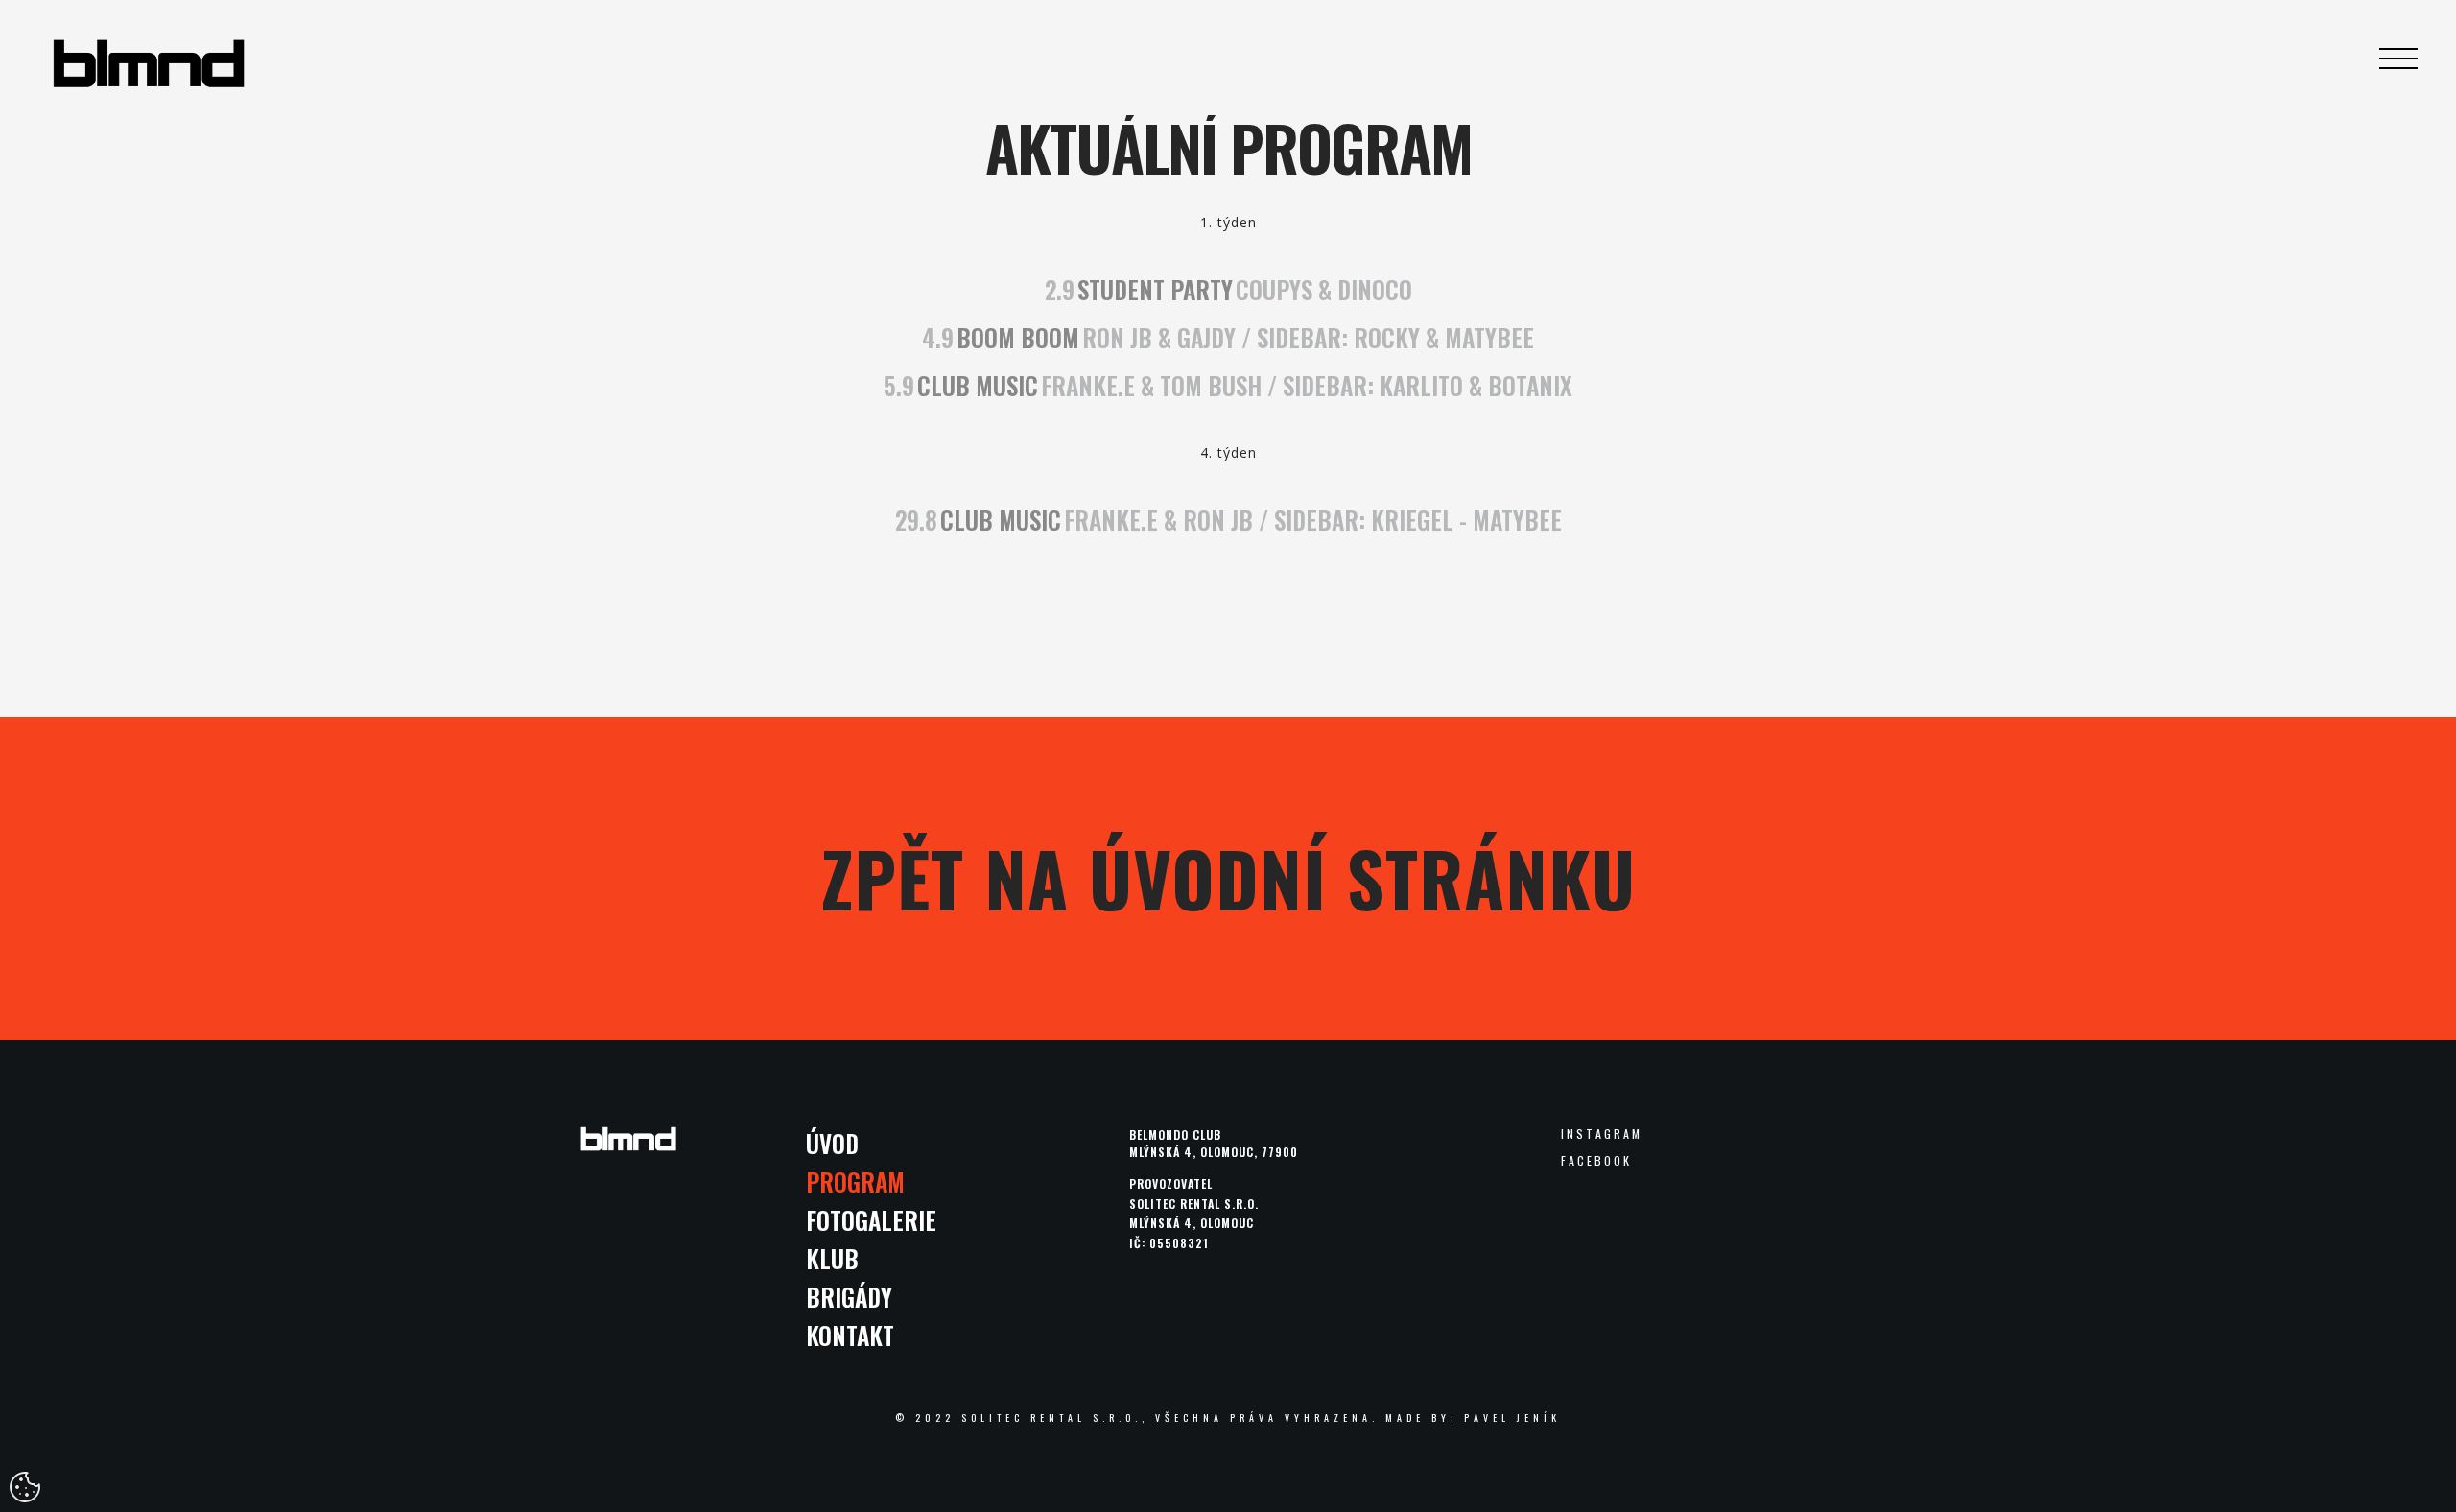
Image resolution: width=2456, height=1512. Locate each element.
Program (855, 1181)
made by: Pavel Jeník (1473, 1417)
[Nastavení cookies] (25, 1487)
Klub (832, 1258)
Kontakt (850, 1335)
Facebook (1596, 1161)
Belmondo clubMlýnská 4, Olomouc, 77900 (1214, 1143)
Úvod (832, 1143)
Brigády (849, 1297)
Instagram (1602, 1134)
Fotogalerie (871, 1220)
